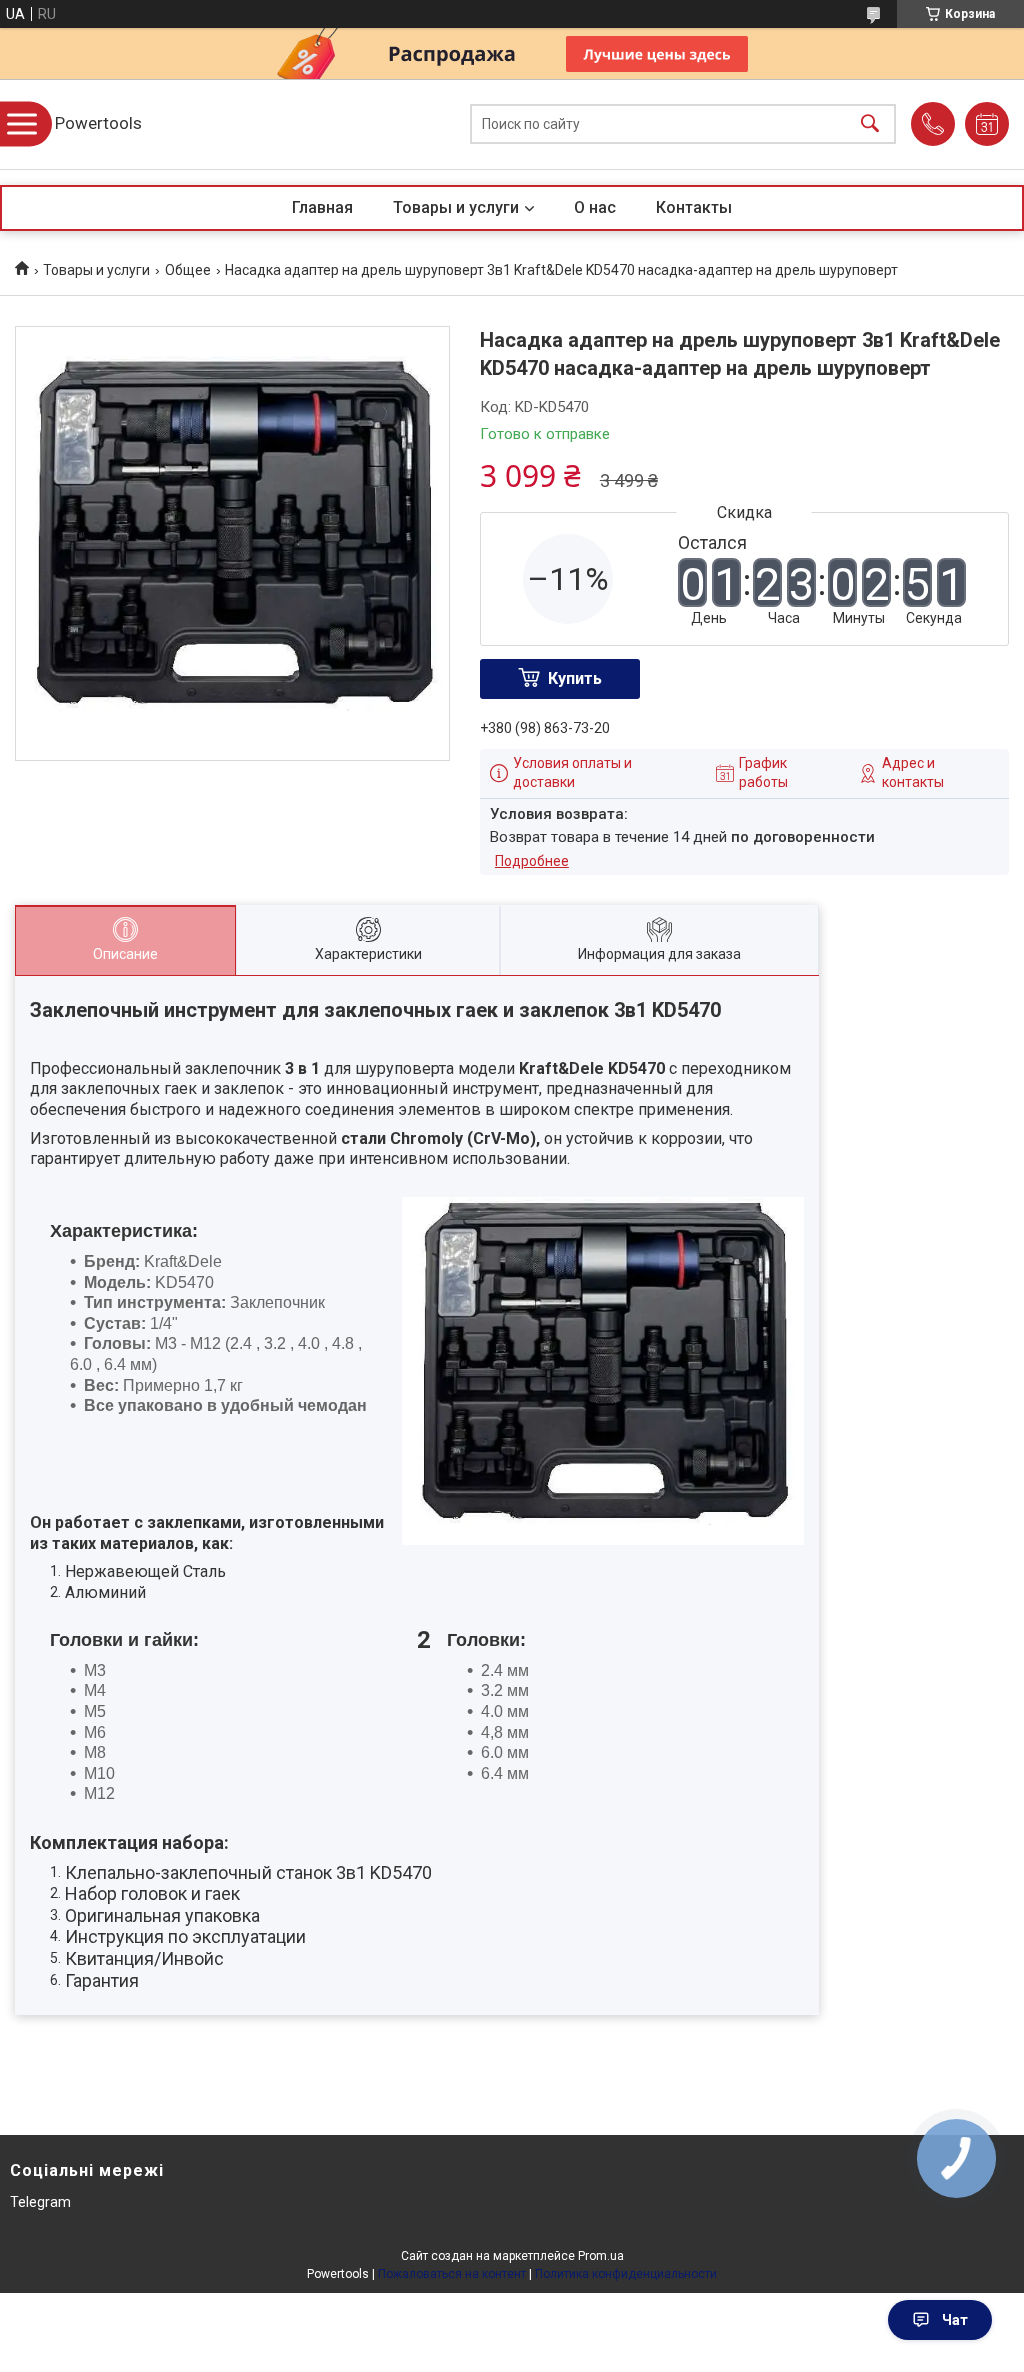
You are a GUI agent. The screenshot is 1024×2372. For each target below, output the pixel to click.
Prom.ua (601, 2256)
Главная (322, 207)
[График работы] (987, 124)
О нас (595, 207)
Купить (575, 678)
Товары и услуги (456, 207)
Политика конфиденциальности (626, 2274)
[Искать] (870, 124)
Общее (188, 270)
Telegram (40, 2202)
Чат (955, 2320)
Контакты (694, 207)
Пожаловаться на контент (452, 2274)
